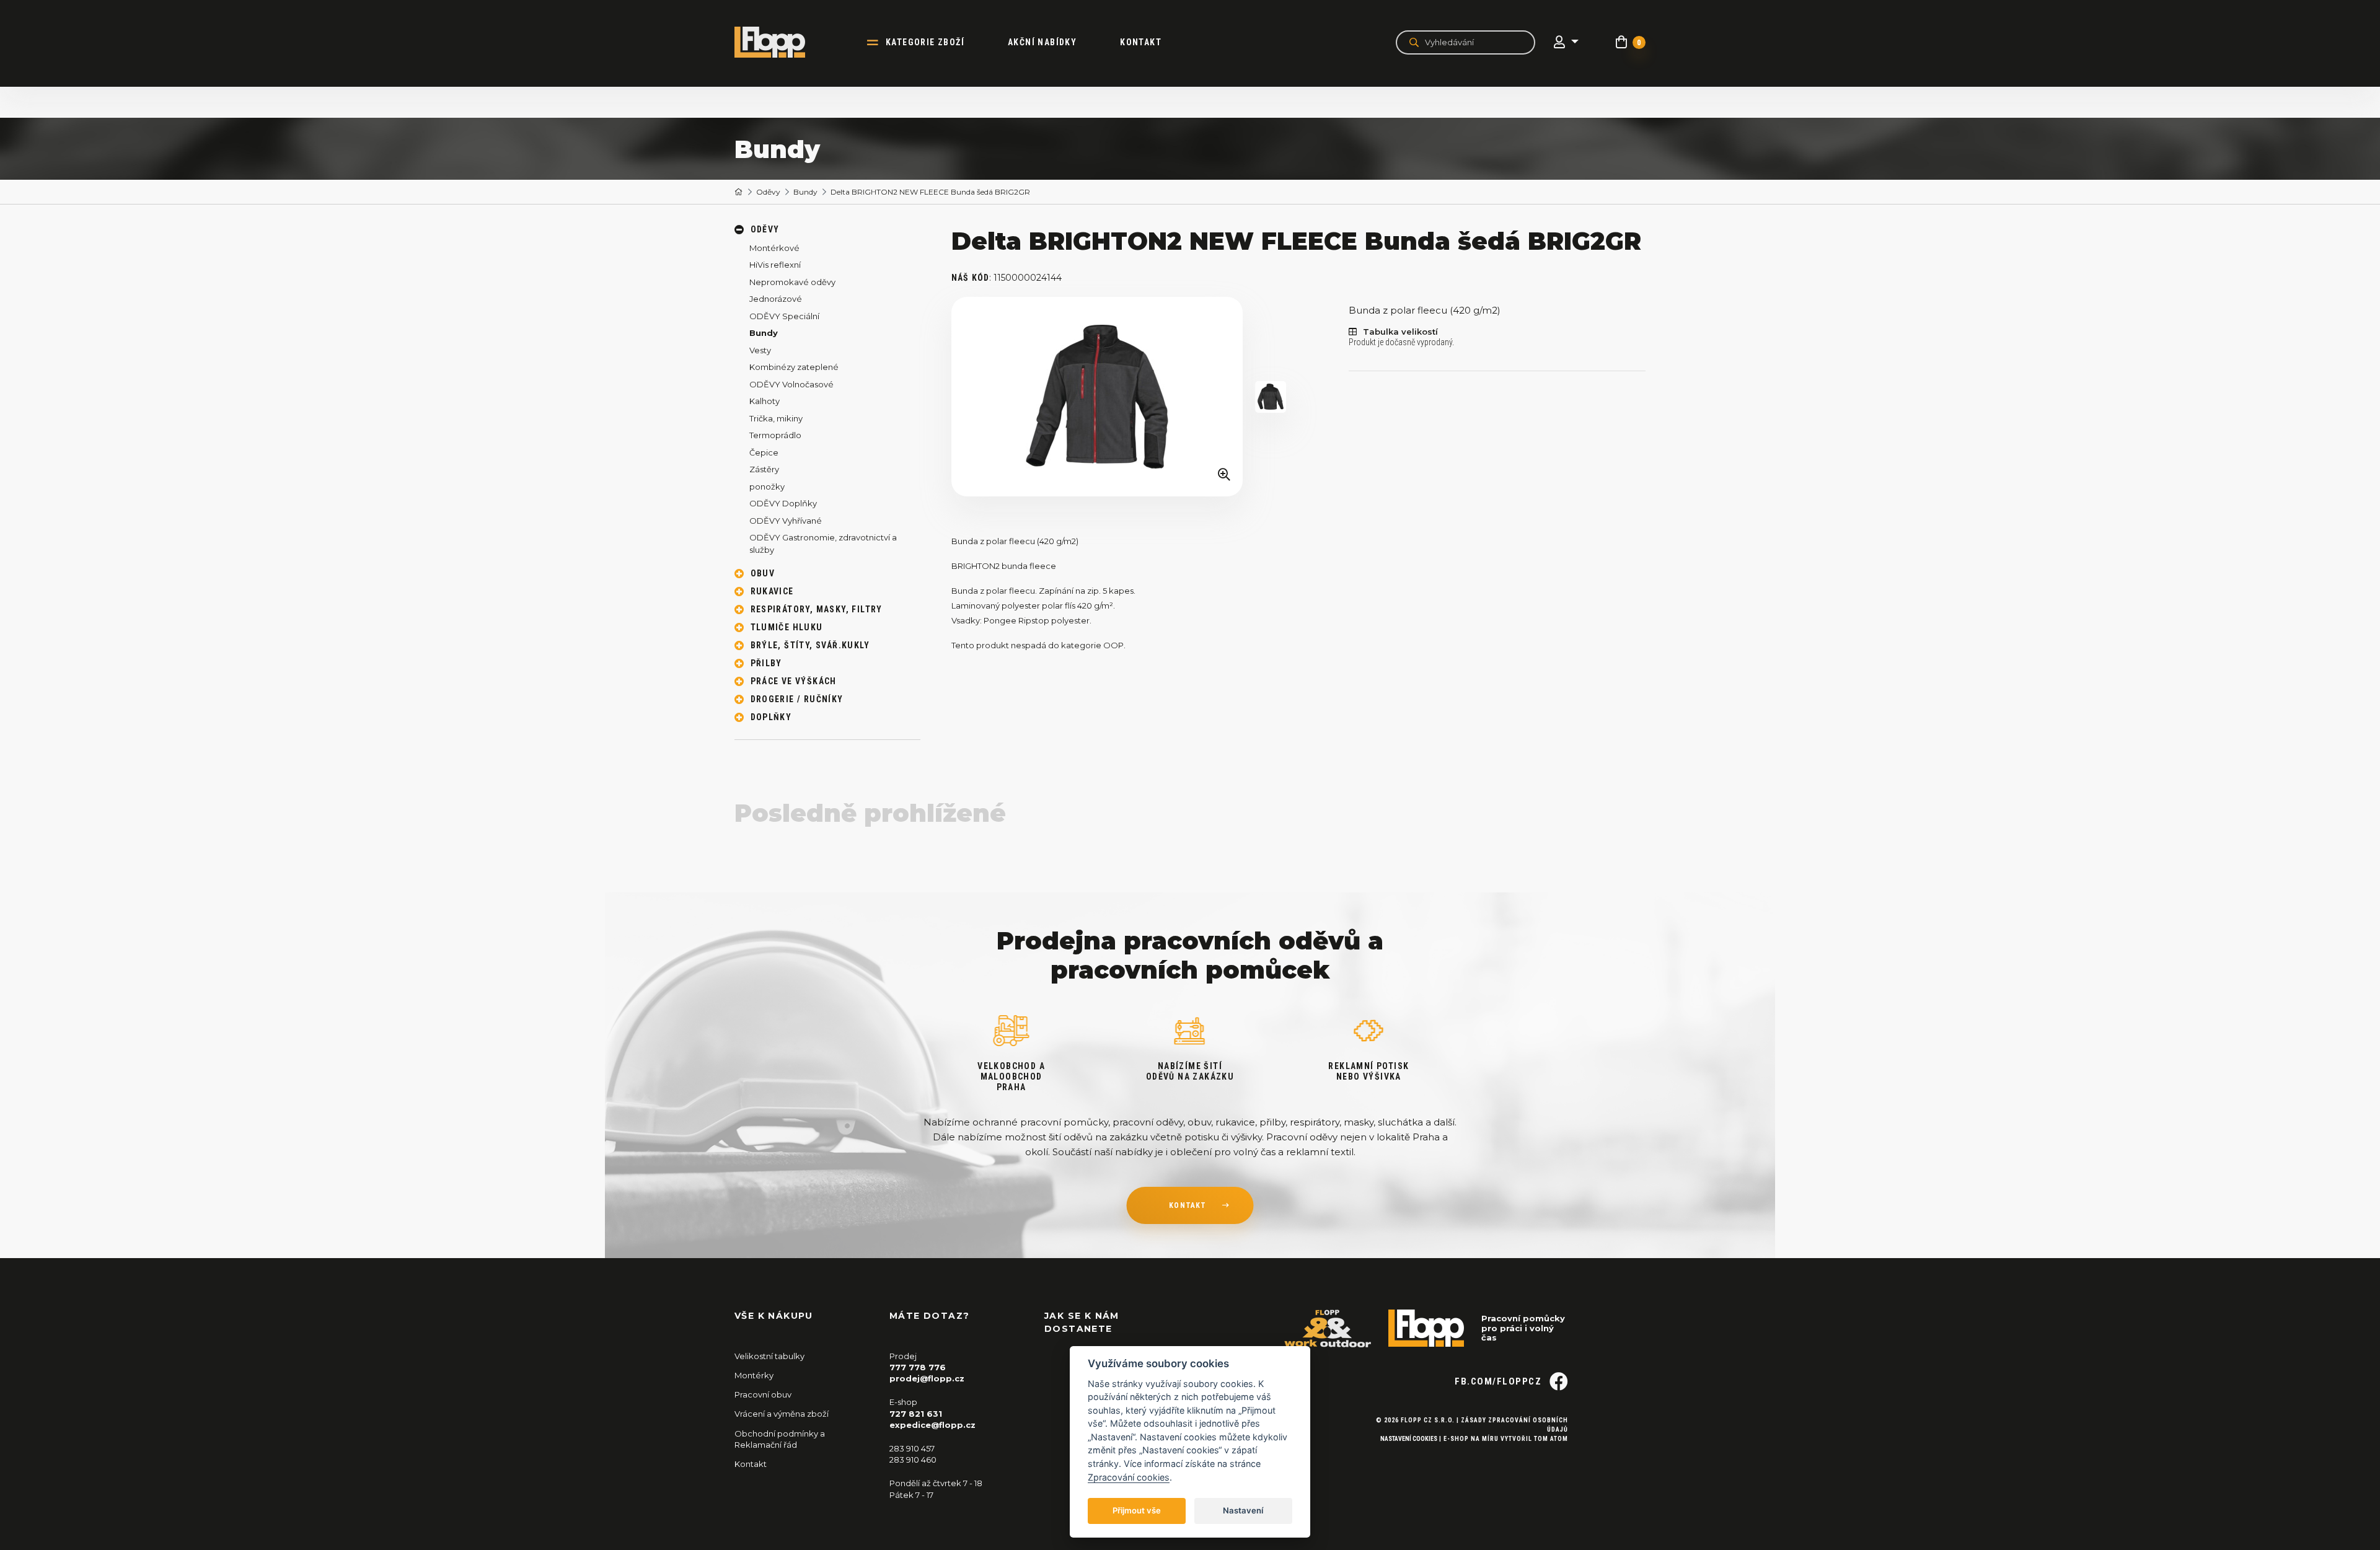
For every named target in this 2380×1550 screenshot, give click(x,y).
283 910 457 (912, 1448)
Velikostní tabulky (769, 1356)
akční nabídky (1042, 42)
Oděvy (768, 192)
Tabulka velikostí (1400, 332)
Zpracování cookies (1129, 1477)
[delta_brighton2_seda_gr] (1097, 397)
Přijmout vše (1137, 1510)
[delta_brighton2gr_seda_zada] (1271, 397)
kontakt (1188, 1205)
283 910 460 (913, 1460)
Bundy (805, 192)
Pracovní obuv (763, 1394)
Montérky (754, 1375)
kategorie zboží (925, 42)
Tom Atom (1551, 1439)
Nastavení (1243, 1510)
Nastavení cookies (1409, 1439)
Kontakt (1141, 42)
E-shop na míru (1471, 1439)
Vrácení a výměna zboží (782, 1414)
